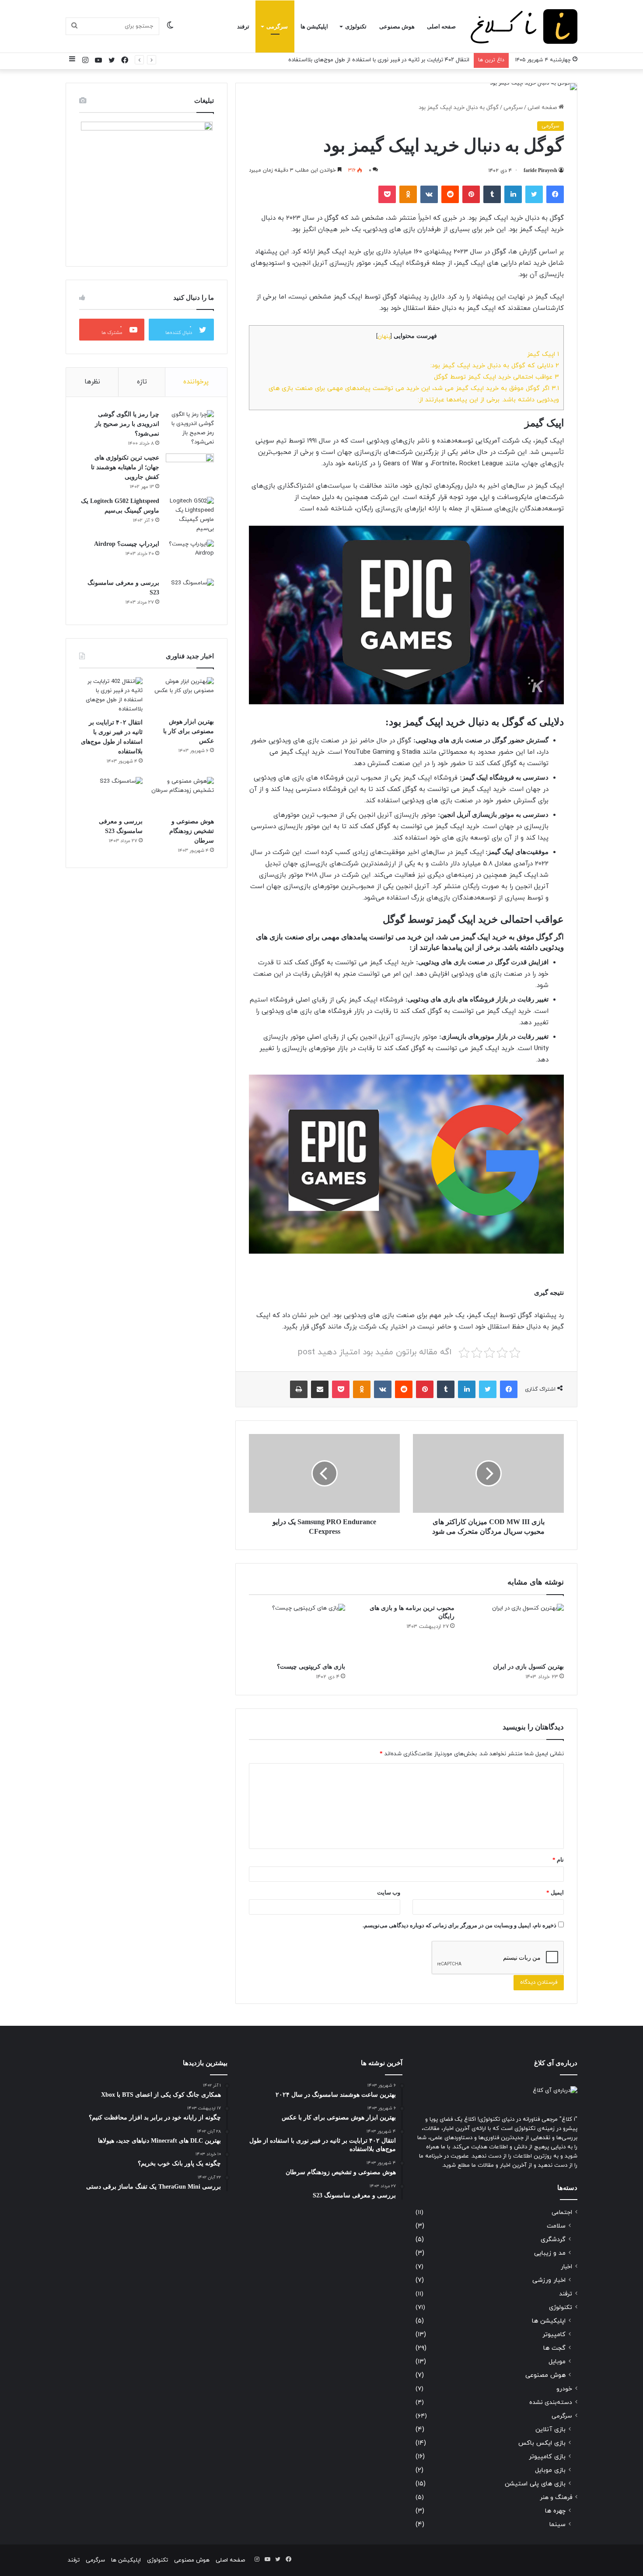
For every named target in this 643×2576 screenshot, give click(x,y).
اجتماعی (562, 2212)
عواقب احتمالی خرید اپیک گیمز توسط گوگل (496, 377)
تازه (142, 382)
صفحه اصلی (441, 26)
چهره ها (555, 2511)
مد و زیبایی (550, 2253)
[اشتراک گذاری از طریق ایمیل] (320, 1389)
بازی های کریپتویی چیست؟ (311, 1667)
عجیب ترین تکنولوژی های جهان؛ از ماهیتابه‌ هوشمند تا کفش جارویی (125, 467)
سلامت (556, 2226)
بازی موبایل (550, 2470)
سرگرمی (277, 26)
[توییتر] (534, 194)
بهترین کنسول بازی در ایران (528, 1667)
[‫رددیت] (450, 194)
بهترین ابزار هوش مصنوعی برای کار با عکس (189, 731)
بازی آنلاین (550, 2430)
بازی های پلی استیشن (535, 2484)
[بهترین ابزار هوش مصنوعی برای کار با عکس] (182, 695)
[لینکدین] (513, 194)
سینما (557, 2525)
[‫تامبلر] (492, 194)
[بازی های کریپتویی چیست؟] (297, 1631)
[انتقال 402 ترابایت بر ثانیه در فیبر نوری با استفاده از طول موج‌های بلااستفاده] (111, 696)
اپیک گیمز (543, 354)
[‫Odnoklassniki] (408, 194)
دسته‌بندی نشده (551, 2402)
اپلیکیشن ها (314, 26)
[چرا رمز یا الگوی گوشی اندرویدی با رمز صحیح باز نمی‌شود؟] (190, 429)
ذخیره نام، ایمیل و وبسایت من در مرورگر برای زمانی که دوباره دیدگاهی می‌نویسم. (460, 1925)
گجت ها (554, 2348)
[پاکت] (387, 194)
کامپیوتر (554, 2335)
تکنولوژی (356, 26)
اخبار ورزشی (549, 2280)
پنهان (384, 337)
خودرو (564, 2389)
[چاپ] (299, 1389)
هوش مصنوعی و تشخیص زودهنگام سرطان (417, 60)
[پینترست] (471, 194)
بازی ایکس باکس (542, 2443)
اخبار (566, 2267)
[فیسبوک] (555, 194)
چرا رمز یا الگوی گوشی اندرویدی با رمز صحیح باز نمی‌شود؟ (127, 424)
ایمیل (555, 1892)
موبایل (557, 2362)
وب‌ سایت (389, 1892)
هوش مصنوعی (397, 26)
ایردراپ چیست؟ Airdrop (127, 544)
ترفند (243, 26)
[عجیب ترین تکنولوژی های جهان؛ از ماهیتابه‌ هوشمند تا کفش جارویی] (190, 470)
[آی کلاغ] (524, 26)
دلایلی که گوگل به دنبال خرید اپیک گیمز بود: (495, 365)
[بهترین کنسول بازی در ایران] (516, 1631)
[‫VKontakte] (429, 194)
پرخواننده (196, 382)
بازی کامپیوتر (547, 2457)
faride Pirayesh (540, 170)
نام (558, 1860)
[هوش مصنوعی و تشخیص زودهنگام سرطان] (182, 795)
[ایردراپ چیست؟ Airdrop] (190, 556)
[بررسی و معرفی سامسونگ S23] (190, 595)
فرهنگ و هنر (556, 2497)
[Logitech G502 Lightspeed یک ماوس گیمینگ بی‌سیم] (190, 515)
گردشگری (553, 2240)
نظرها (92, 382)
